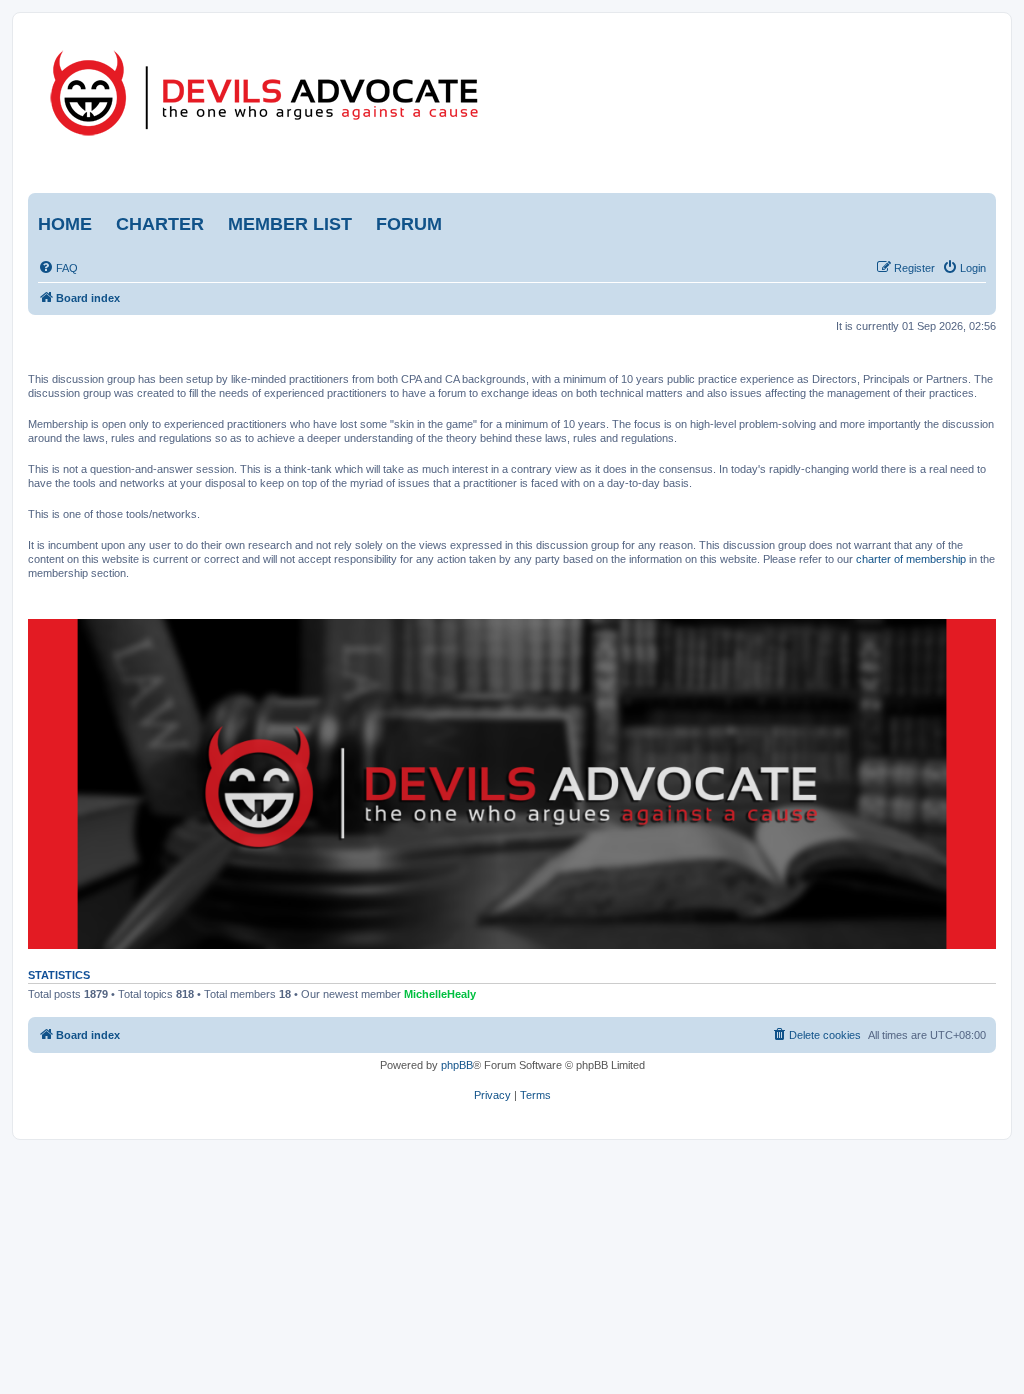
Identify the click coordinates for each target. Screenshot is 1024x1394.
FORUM (409, 224)
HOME (65, 224)
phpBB (457, 1065)
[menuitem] (58, 268)
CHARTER (160, 224)
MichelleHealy (440, 994)
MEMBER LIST (290, 224)
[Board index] (340, 88)
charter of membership (911, 559)
